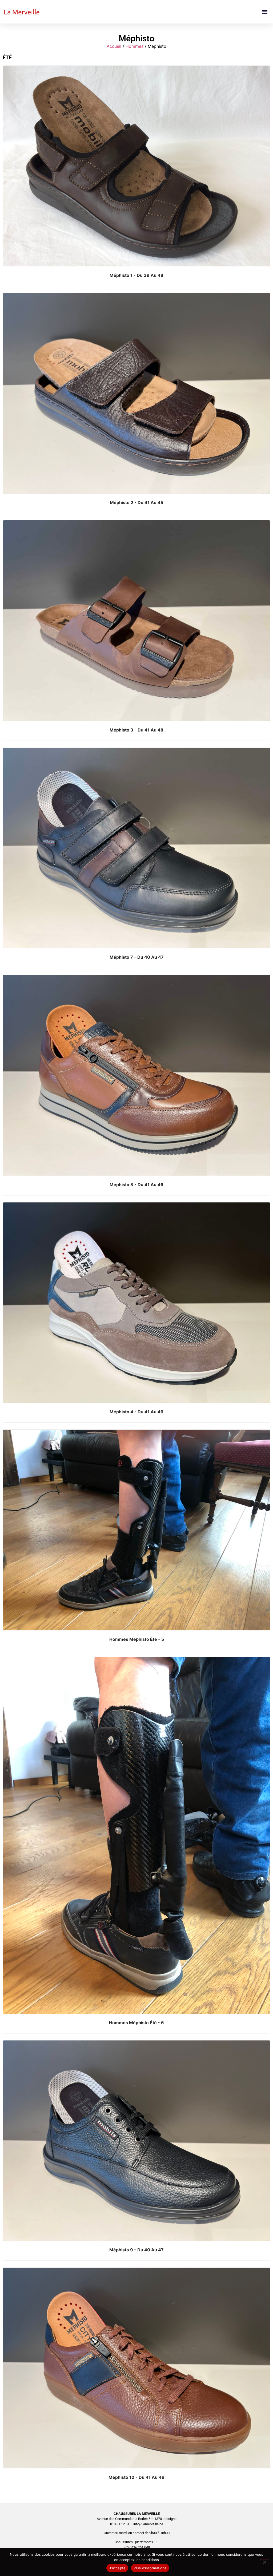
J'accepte (117, 2568)
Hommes (135, 46)
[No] (264, 2562)
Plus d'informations (150, 2568)
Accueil (114, 46)
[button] (265, 12)
